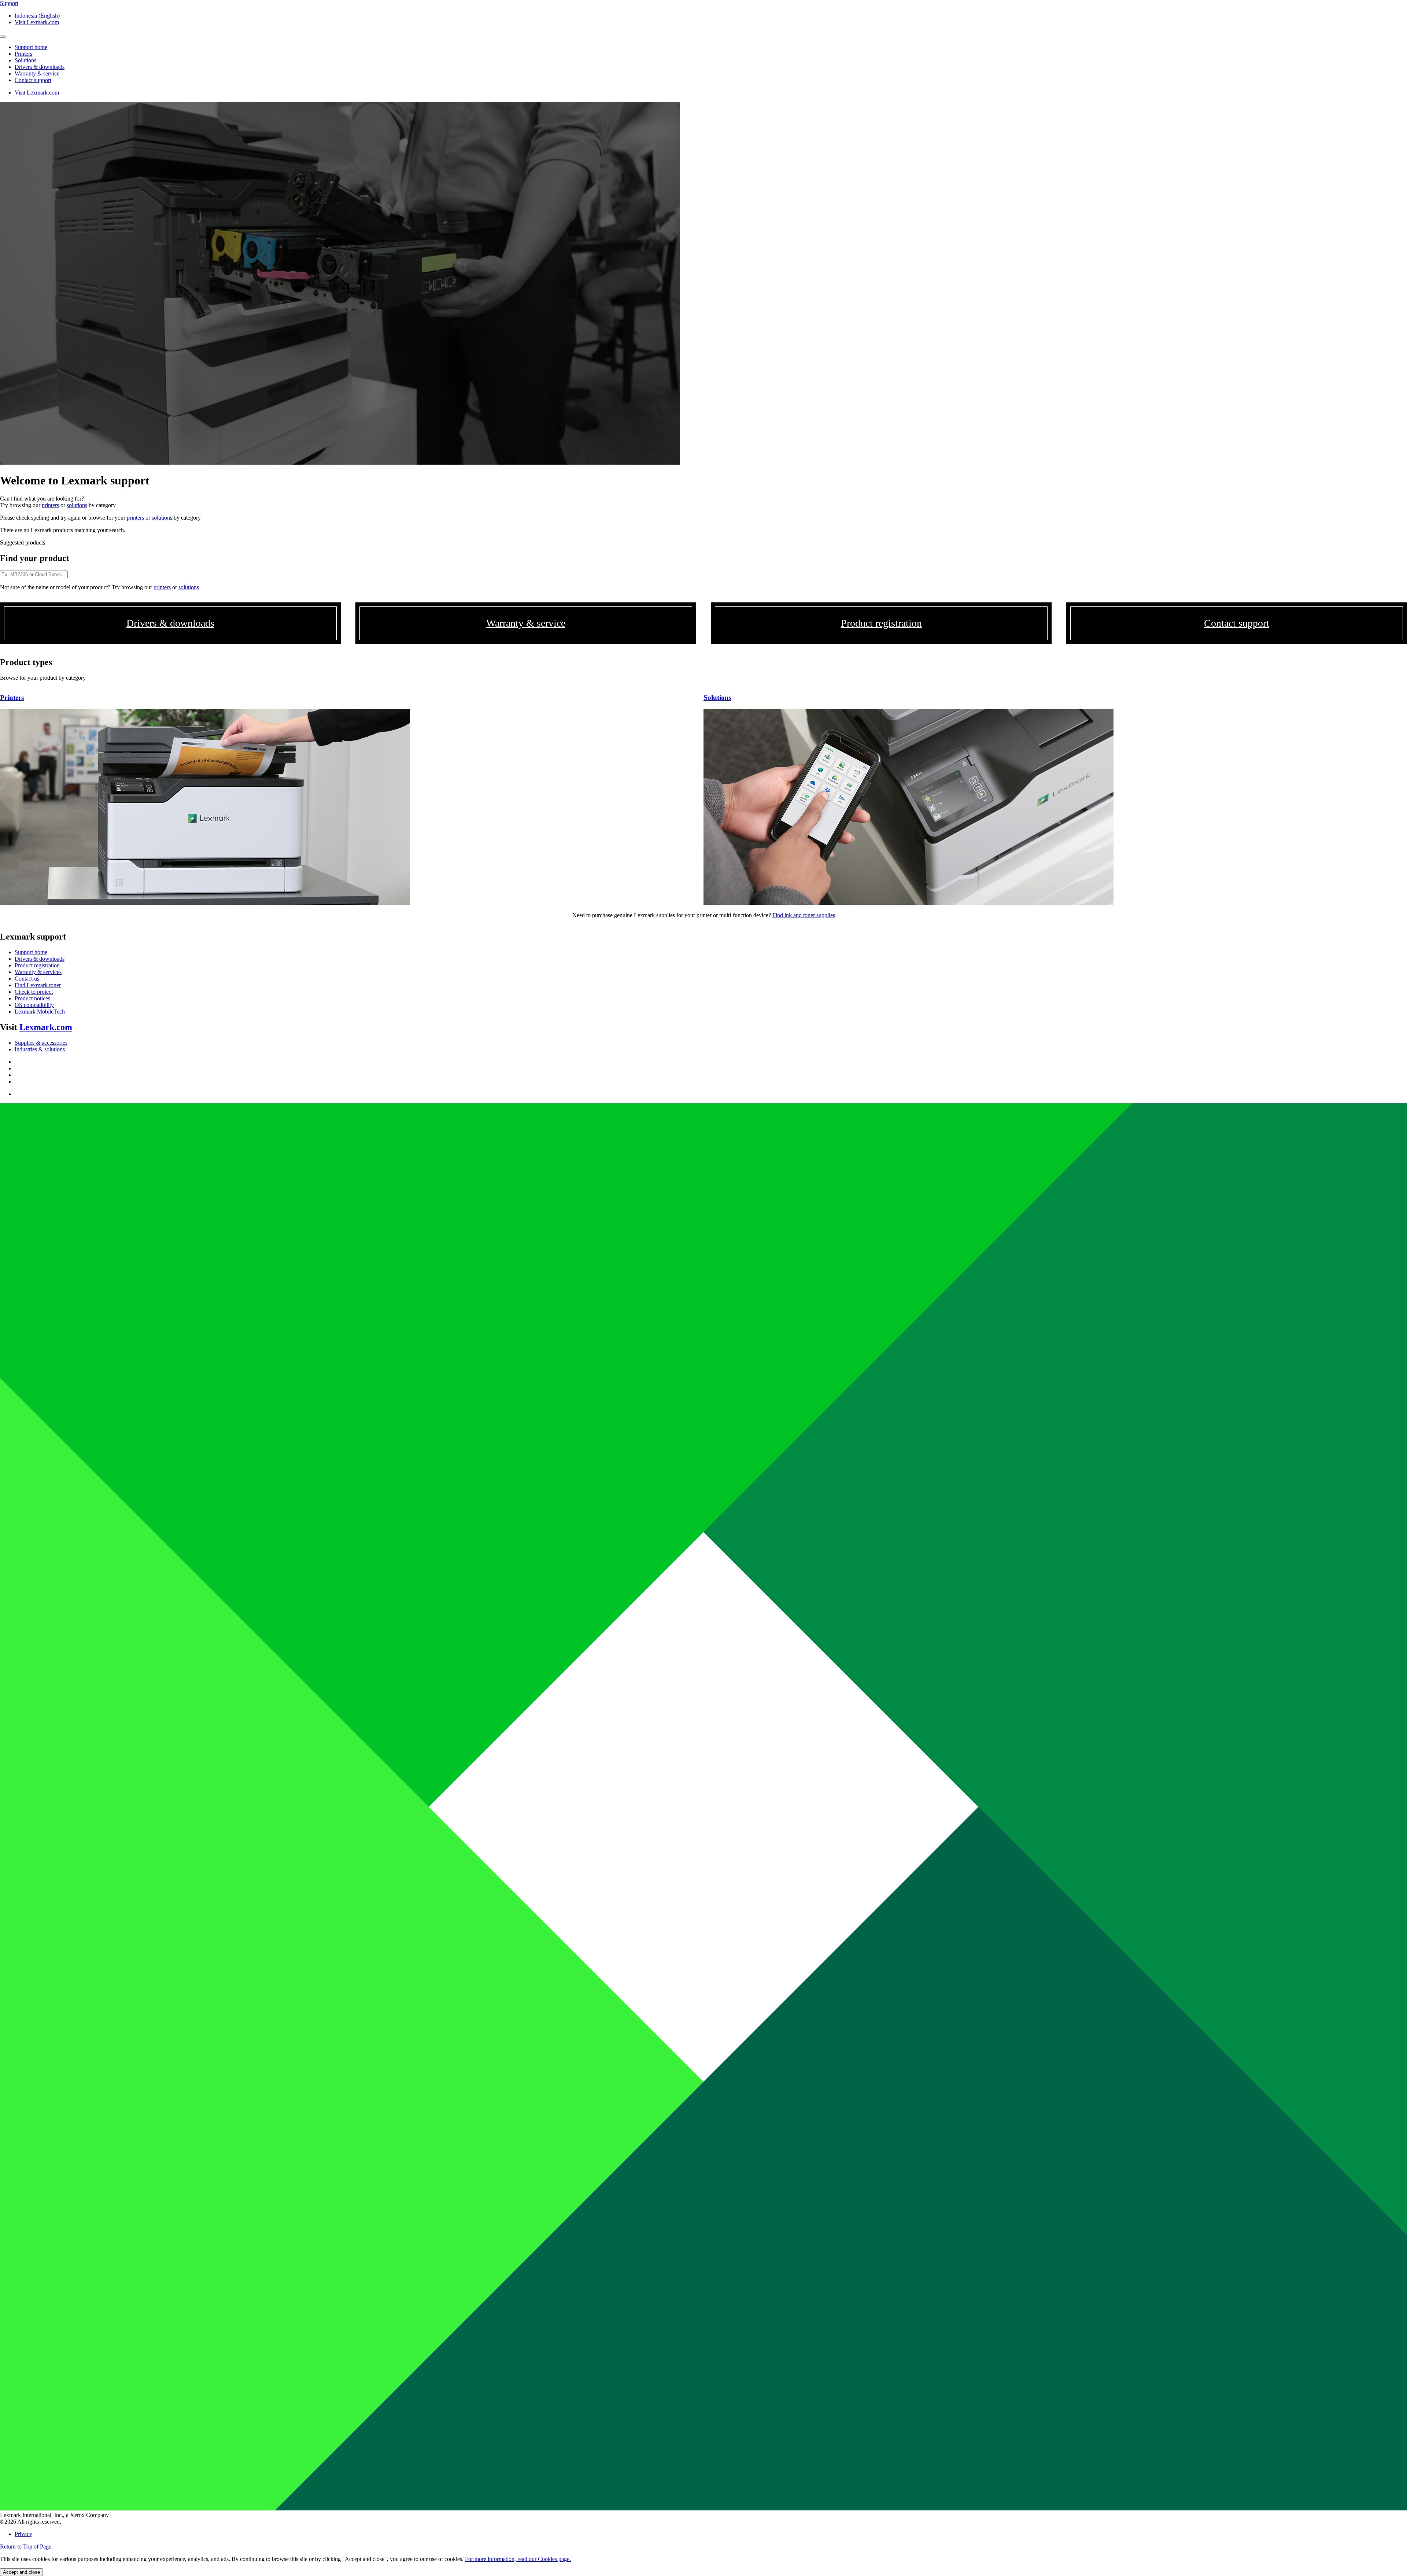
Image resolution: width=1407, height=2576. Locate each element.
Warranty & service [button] (37, 73)
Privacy (23, 2534)
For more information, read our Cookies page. (518, 2559)
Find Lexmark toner (38, 985)
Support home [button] (31, 47)
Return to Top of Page (26, 2547)
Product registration (37, 965)
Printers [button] (23, 54)
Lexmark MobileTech (40, 1012)
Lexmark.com (46, 1027)
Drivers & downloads (40, 959)
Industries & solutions (40, 1049)
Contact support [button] (33, 80)
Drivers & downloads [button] (40, 67)
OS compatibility (34, 1005)
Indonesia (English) (37, 16)
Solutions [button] (25, 60)
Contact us (27, 979)
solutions (77, 505)
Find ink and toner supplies (804, 915)
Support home (31, 952)
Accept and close (21, 2572)
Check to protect (34, 992)
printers (50, 505)
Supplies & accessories (41, 1043)
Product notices (32, 998)
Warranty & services (38, 972)
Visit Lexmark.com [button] (37, 22)
